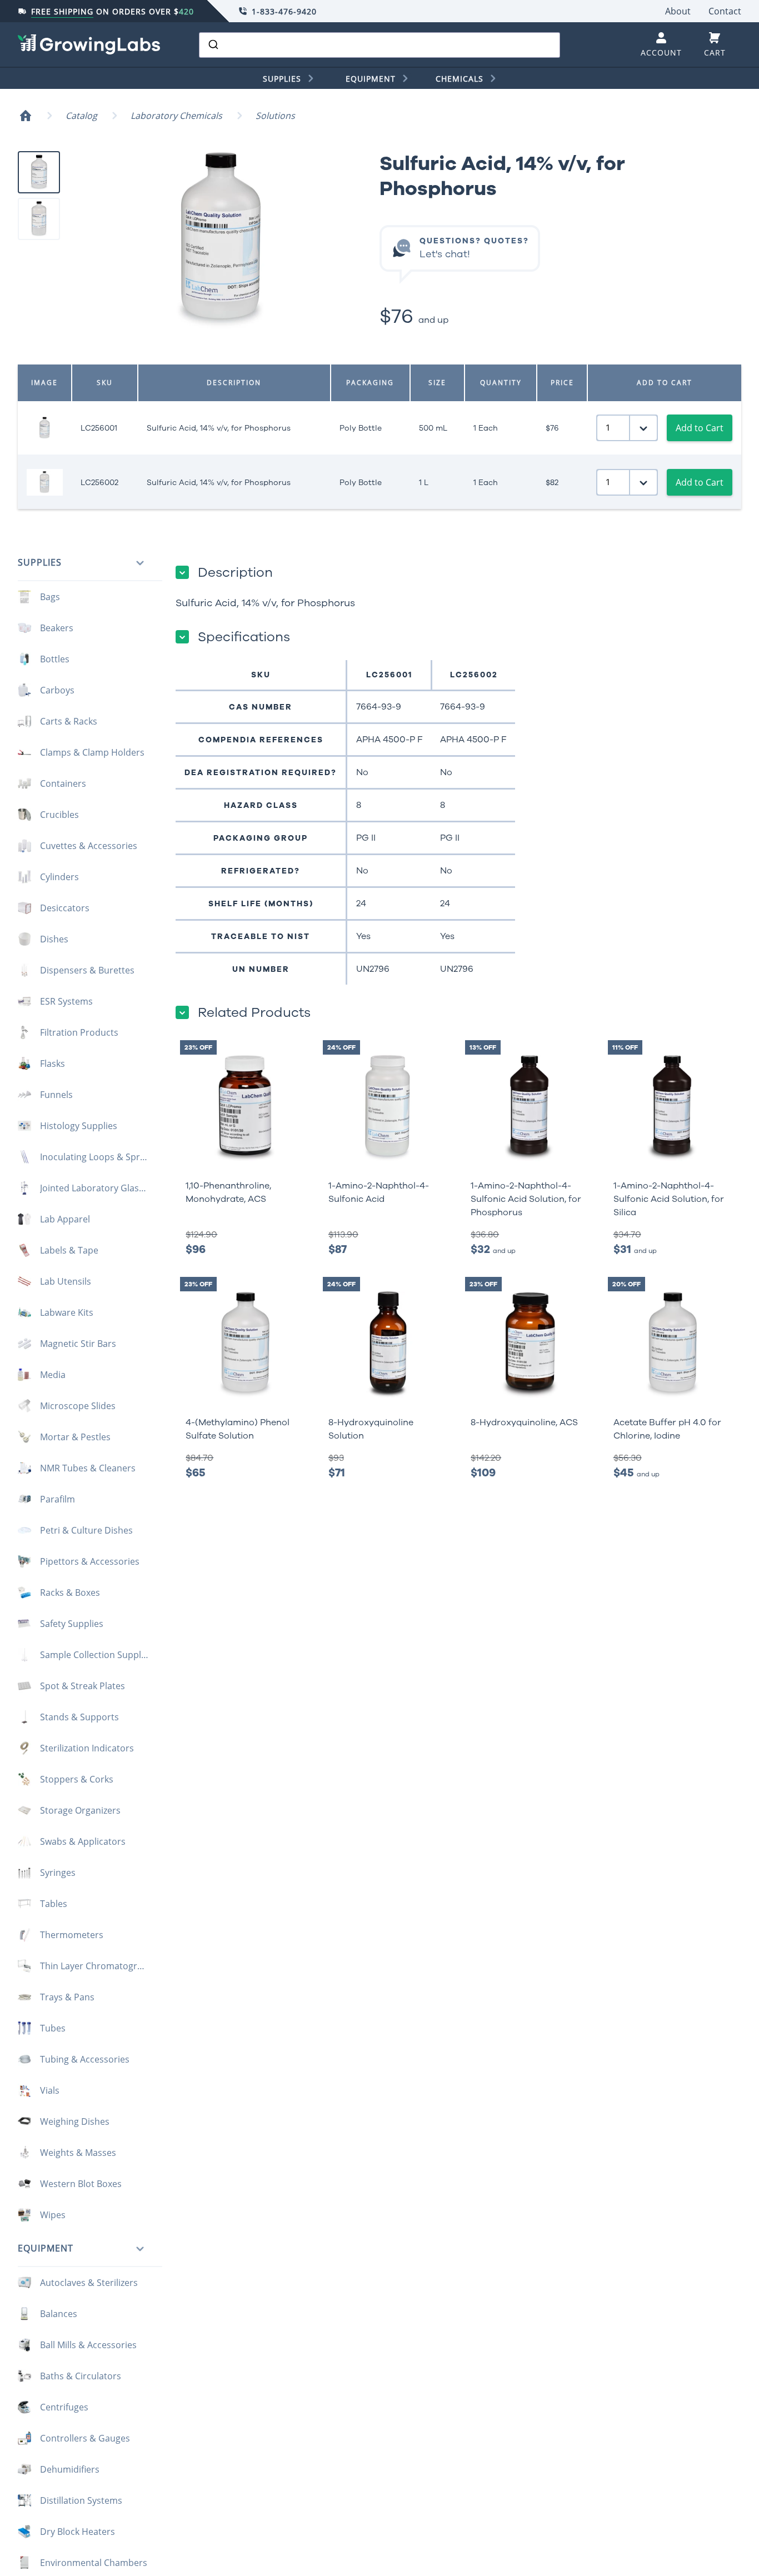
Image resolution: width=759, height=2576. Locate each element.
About (678, 11)
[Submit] (213, 45)
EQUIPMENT (371, 79)
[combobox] (379, 45)
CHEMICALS (460, 79)
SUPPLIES (282, 79)
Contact (725, 11)
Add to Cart (700, 428)
